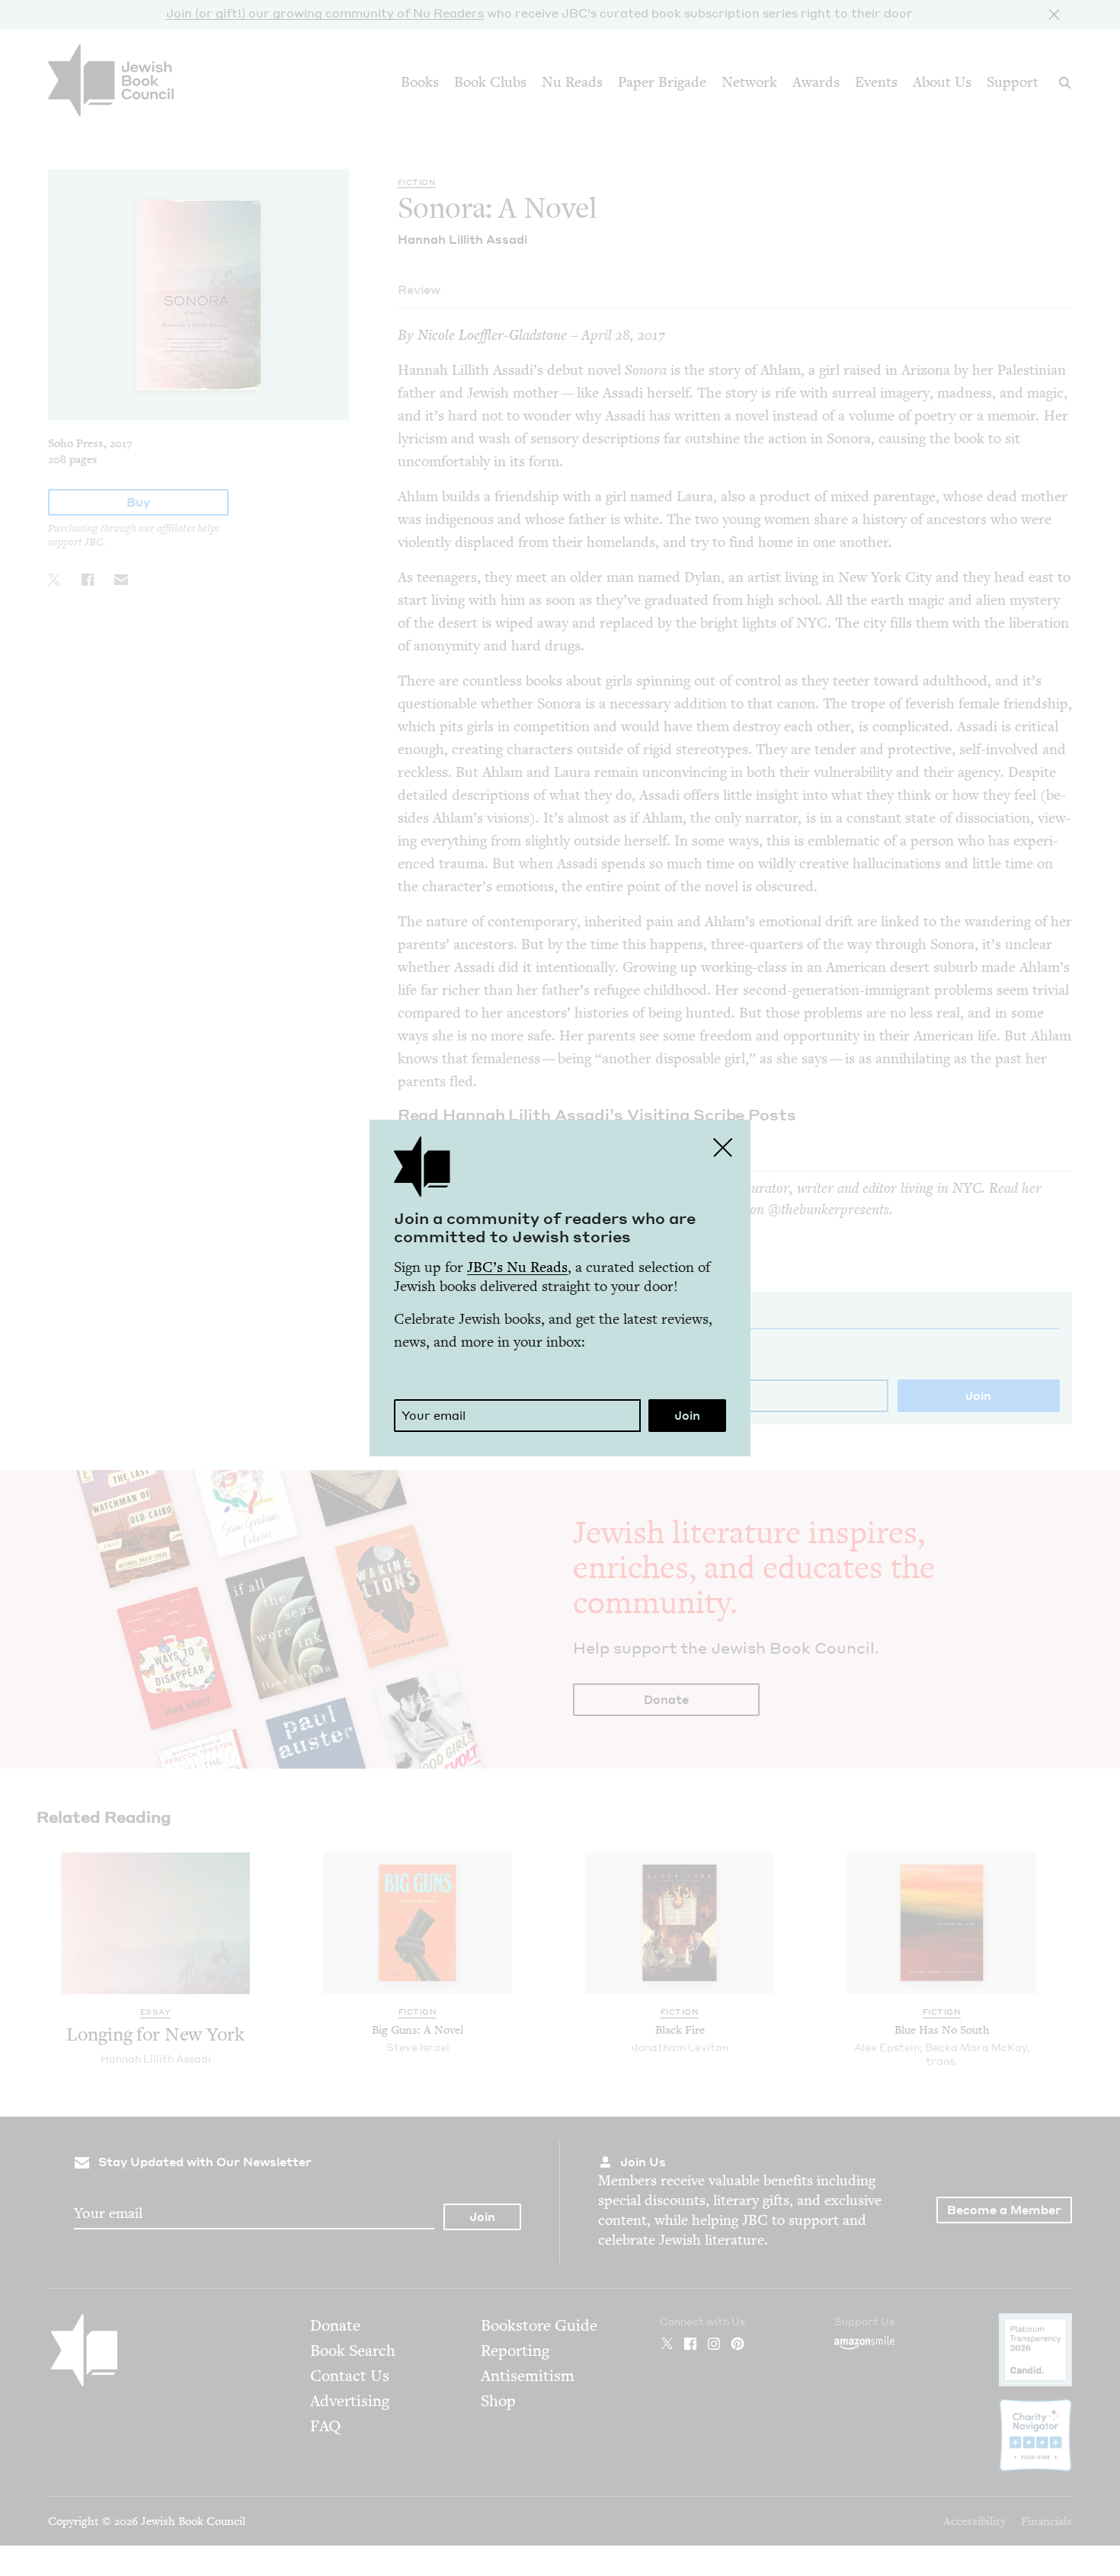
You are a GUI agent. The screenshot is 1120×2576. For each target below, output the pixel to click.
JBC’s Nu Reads (517, 1267)
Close (723, 1147)
